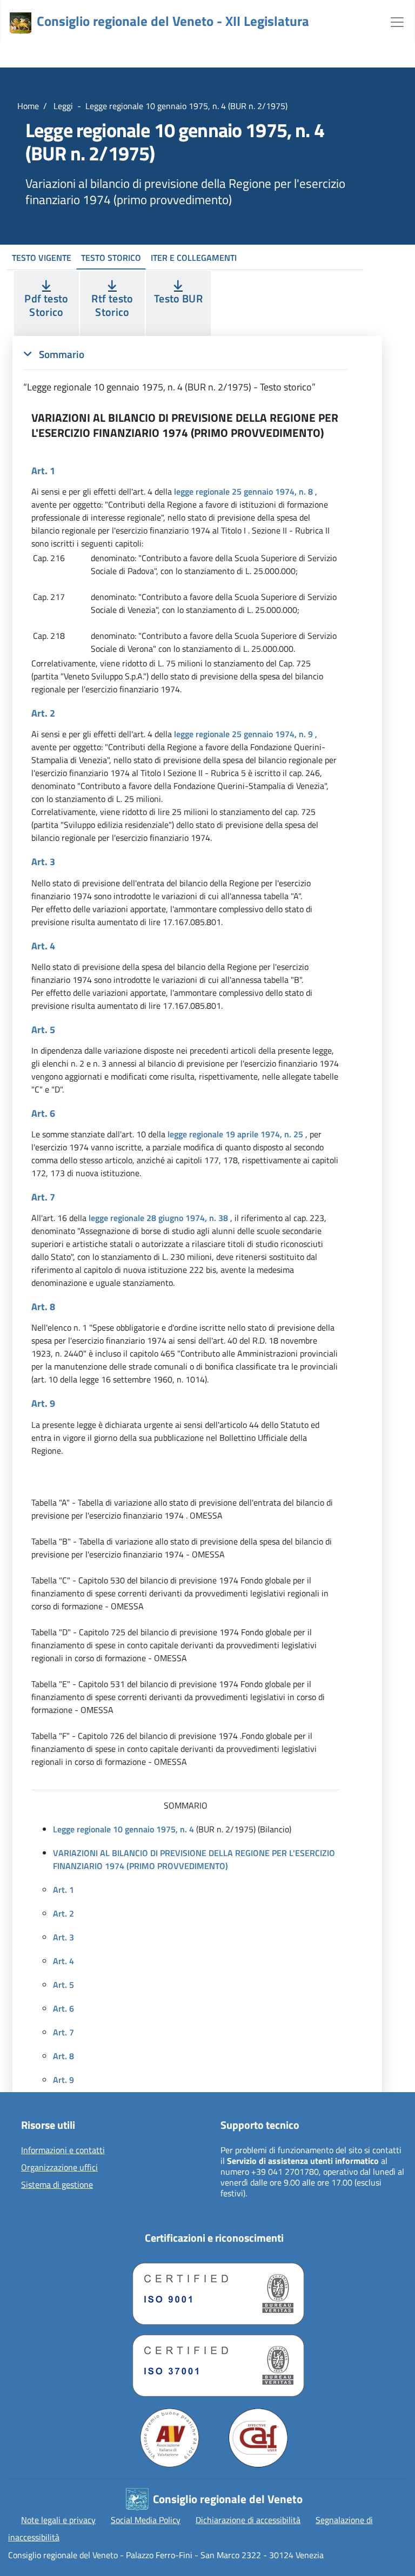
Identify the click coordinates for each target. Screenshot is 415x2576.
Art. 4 (63, 1961)
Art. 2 (63, 1913)
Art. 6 (63, 2008)
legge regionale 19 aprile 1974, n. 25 (235, 1134)
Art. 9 (63, 2080)
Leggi (62, 106)
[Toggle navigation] (397, 21)
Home (28, 106)
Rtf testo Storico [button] (112, 305)
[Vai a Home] (21, 23)
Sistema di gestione (57, 2185)
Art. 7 (63, 2032)
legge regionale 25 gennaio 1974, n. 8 (243, 491)
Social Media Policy (146, 2520)
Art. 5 (63, 1985)
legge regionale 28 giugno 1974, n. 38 (158, 1218)
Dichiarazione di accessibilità (248, 2520)
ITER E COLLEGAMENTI (194, 258)
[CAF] (258, 2438)
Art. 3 (63, 1937)
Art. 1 (63, 1890)
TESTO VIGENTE (42, 258)
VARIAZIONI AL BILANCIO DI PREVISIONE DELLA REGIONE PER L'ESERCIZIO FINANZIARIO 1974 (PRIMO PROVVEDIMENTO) (194, 1859)
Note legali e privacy (58, 2520)
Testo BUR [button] (178, 298)
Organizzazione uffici (59, 2168)
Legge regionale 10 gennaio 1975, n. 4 (123, 1829)
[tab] (185, 370)
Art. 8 (63, 2056)
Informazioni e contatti (63, 2150)
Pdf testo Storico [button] (46, 305)
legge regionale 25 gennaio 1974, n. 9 (243, 734)
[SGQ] (214, 2291)
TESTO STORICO (111, 258)
